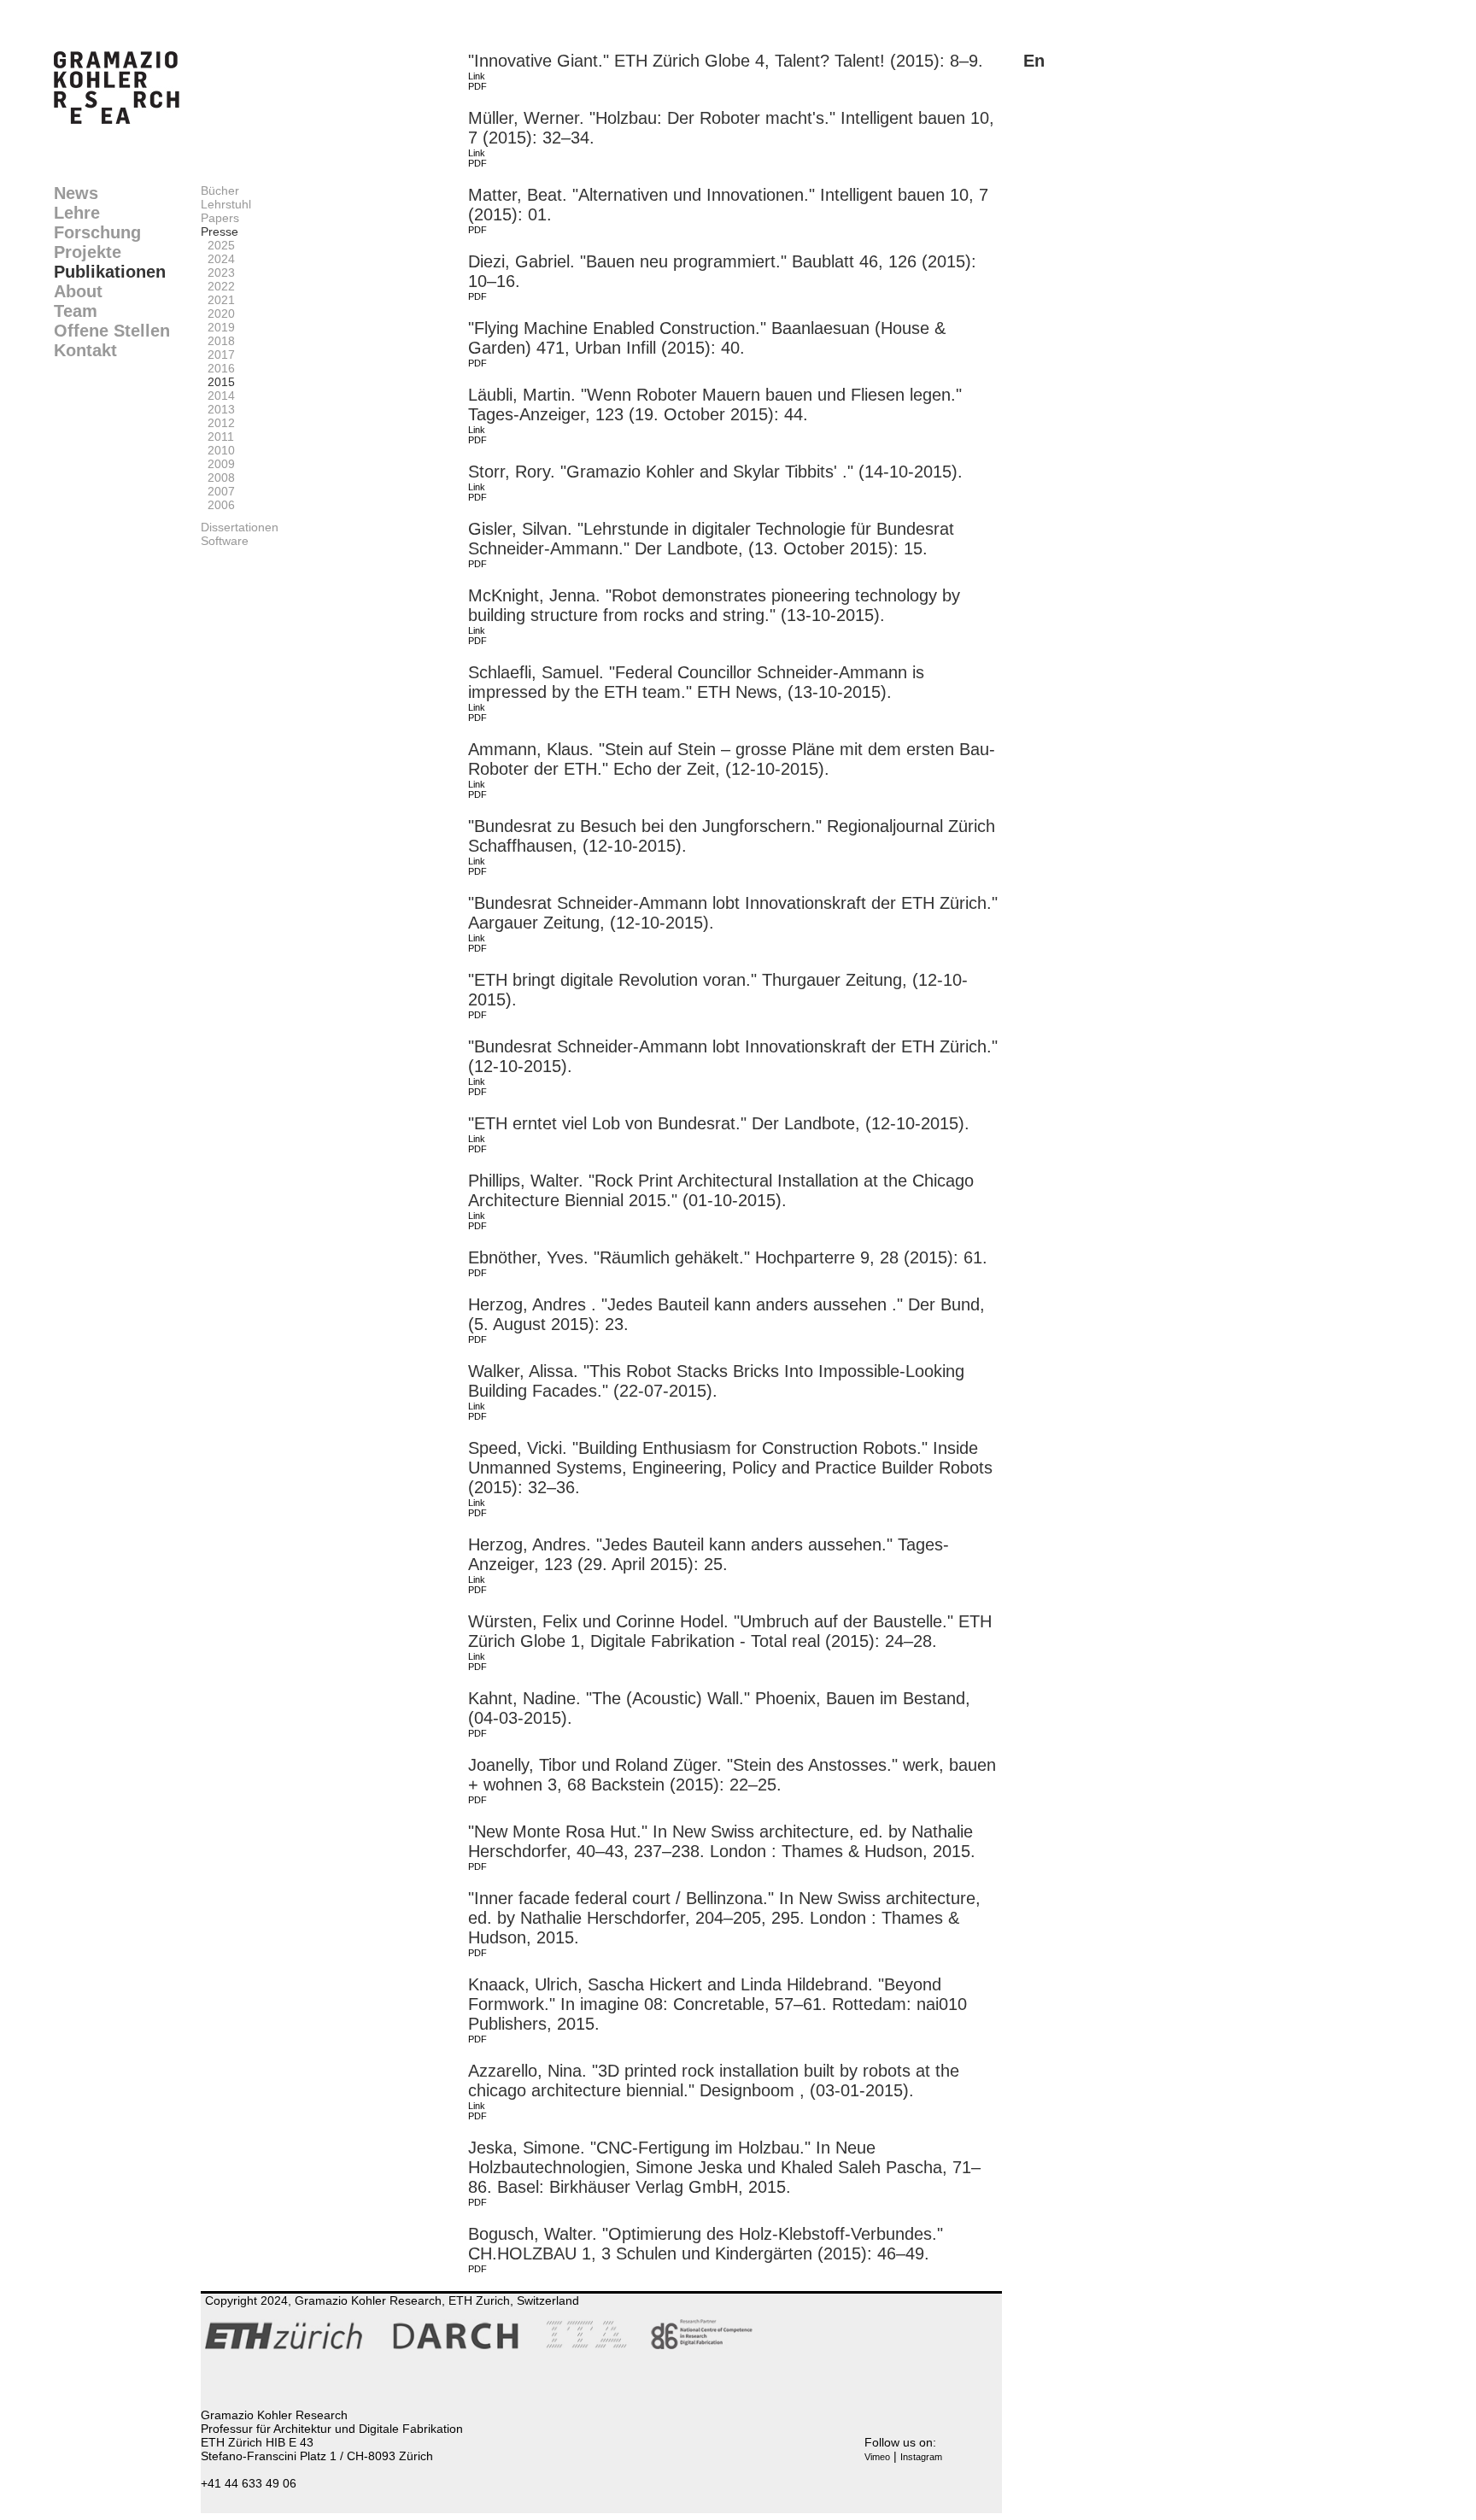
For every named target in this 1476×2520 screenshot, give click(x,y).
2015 (218, 382)
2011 (217, 437)
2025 (218, 245)
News (76, 193)
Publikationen (110, 272)
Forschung (97, 232)
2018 (218, 341)
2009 (218, 464)
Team (76, 311)
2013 (218, 409)
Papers (220, 218)
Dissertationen (240, 527)
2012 (218, 423)
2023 (218, 273)
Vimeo (877, 2457)
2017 (218, 355)
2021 (218, 300)
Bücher (220, 190)
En (1034, 61)
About (78, 291)
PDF (477, 86)
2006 (218, 505)
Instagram (921, 2457)
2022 (218, 286)
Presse (220, 231)
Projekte (88, 252)
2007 (218, 491)
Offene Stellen (112, 331)
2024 (218, 259)
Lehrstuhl (226, 204)
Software (225, 541)
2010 (218, 450)
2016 (218, 368)
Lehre (77, 213)
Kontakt (85, 350)
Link (477, 76)
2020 (218, 314)
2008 (218, 478)
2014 (218, 396)
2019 (218, 327)
